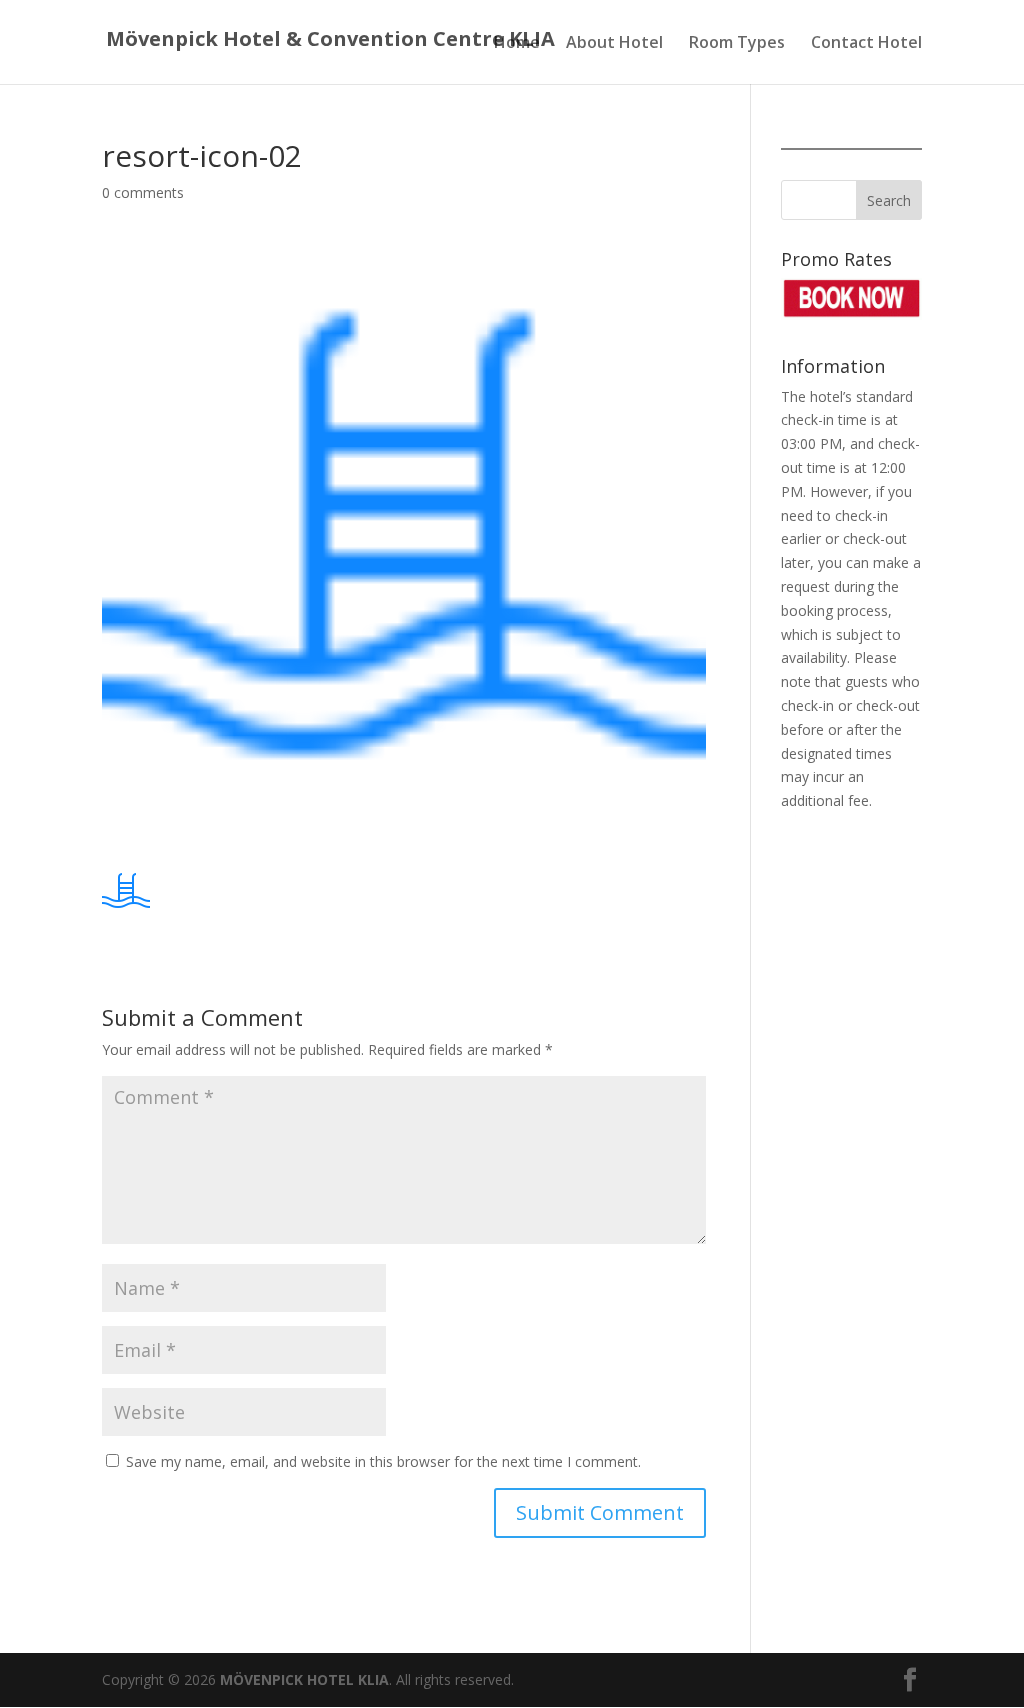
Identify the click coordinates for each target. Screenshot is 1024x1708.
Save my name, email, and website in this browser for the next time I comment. (383, 1461)
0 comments (143, 192)
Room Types (737, 44)
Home (517, 44)
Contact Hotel (866, 44)
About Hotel (614, 44)
